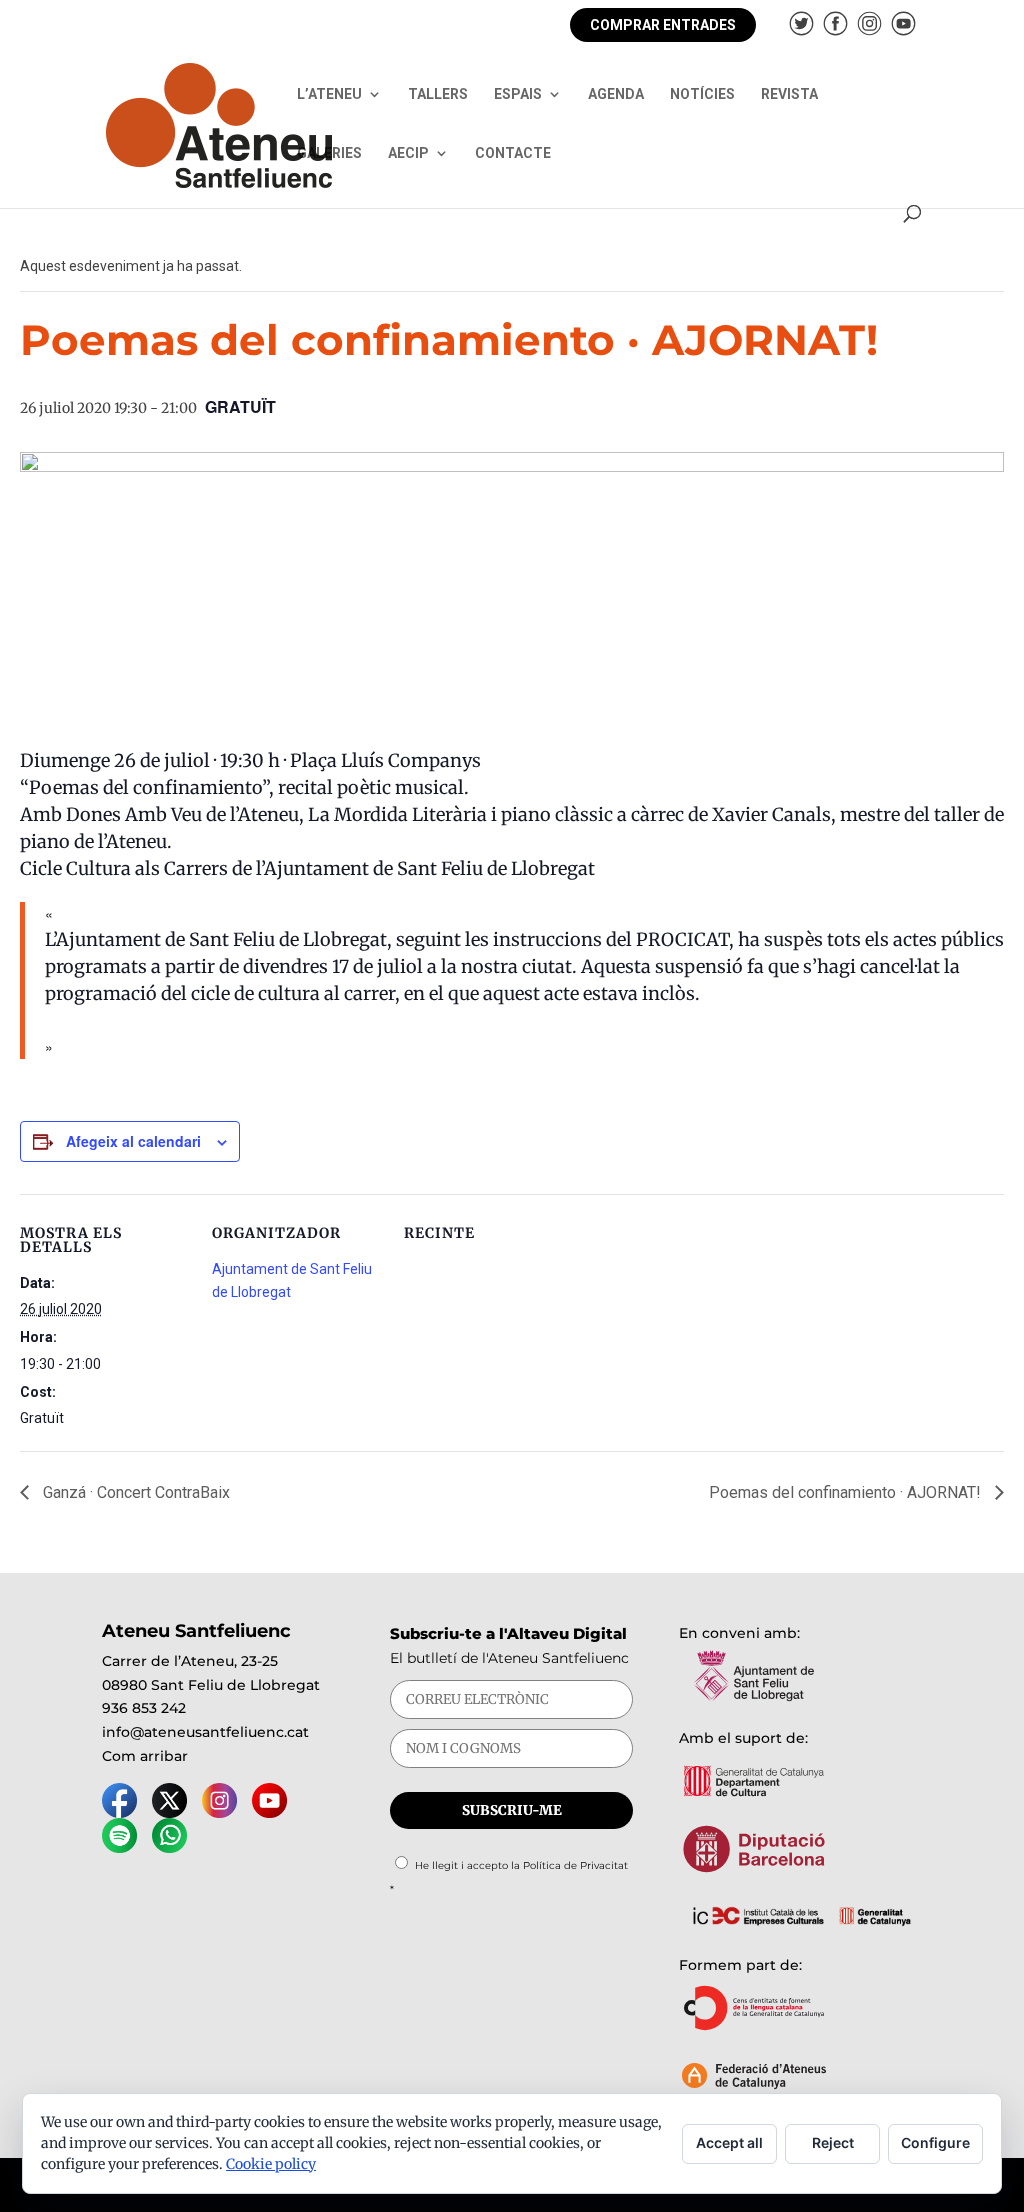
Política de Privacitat (575, 1865)
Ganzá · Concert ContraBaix (134, 1492)
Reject (833, 2142)
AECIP (408, 153)
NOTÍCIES (702, 94)
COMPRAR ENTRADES (663, 25)
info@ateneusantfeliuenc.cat (205, 1732)
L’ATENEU (329, 94)
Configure (935, 2142)
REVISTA (789, 94)
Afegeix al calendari (133, 1141)
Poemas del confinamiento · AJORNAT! (847, 1492)
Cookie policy (271, 2164)
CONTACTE (513, 153)
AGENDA (616, 94)
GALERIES (329, 153)
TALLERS (438, 94)
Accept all (729, 2142)
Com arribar (145, 1756)
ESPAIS (518, 94)
